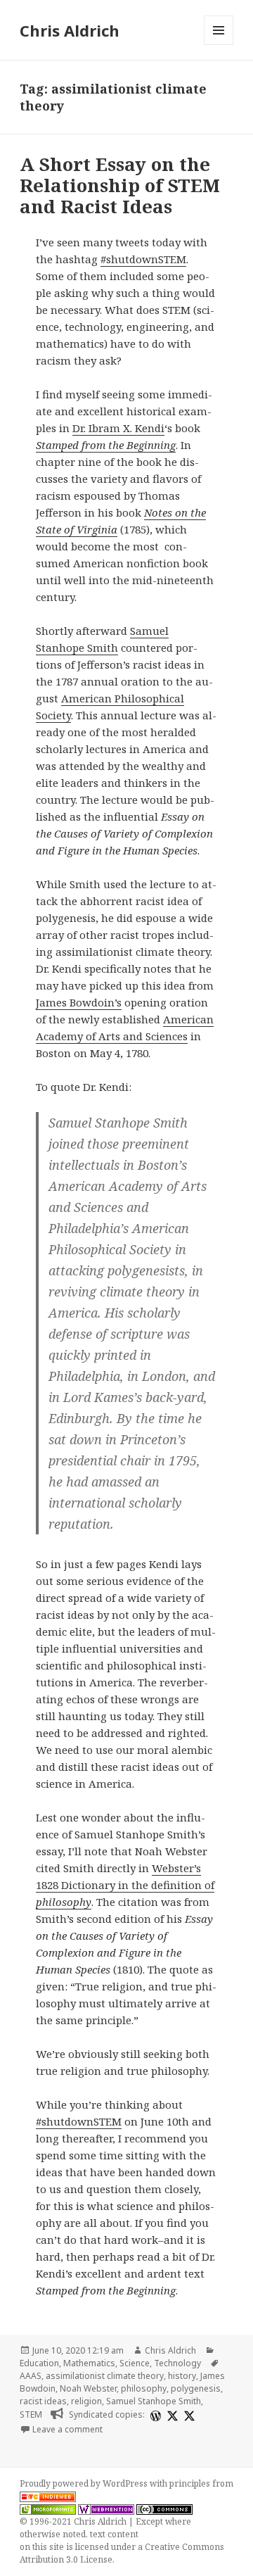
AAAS (31, 2376)
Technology (177, 2363)
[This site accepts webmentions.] (106, 2509)
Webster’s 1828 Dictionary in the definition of (125, 1885)
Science (135, 2363)
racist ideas (43, 2401)
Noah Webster (88, 2388)
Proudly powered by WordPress (85, 2483)
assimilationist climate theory (105, 2376)
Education (39, 2363)
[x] (171, 2415)
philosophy (144, 2388)
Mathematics (89, 2363)
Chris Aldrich (70, 30)
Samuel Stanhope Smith (154, 2401)
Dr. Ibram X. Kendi (118, 428)
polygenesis (196, 2388)
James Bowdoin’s (79, 1002)
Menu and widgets (219, 45)
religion (86, 2401)
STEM (31, 2414)
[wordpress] (154, 2415)
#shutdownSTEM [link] (143, 259)
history (182, 2376)
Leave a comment (67, 2429)
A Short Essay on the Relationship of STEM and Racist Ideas (120, 185)
